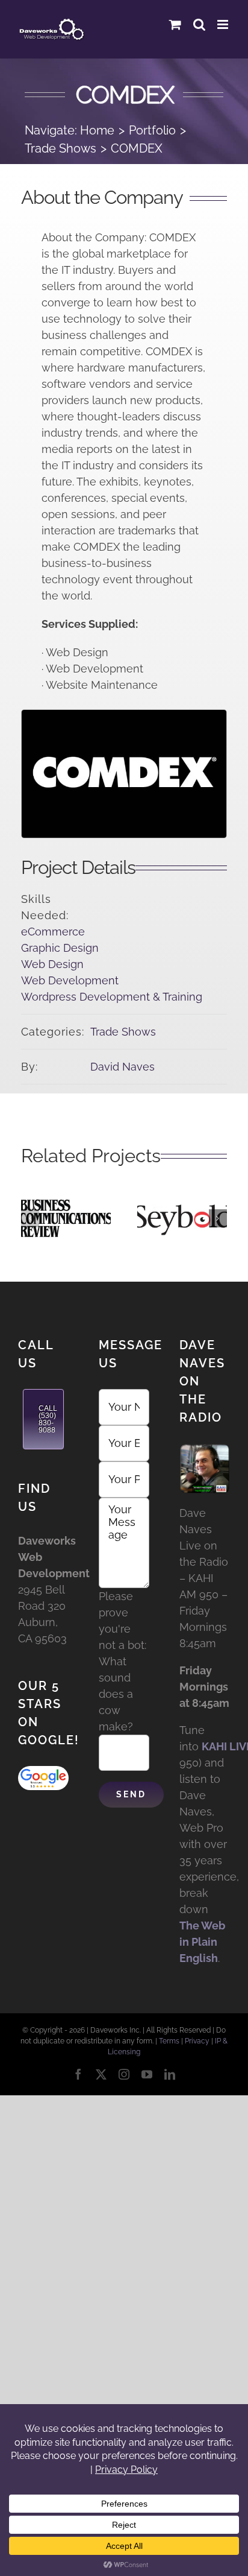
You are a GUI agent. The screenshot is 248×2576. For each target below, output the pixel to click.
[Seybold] (182, 1218)
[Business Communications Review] (66, 1218)
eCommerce (53, 932)
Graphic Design (60, 948)
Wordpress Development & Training (112, 997)
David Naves (122, 1067)
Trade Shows (123, 1032)
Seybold (182, 1203)
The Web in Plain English (202, 1942)
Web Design (52, 964)
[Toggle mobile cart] (175, 24)
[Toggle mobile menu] (224, 24)
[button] (30, 1218)
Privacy (197, 2041)
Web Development (70, 980)
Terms (169, 2041)
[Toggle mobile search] (199, 24)
